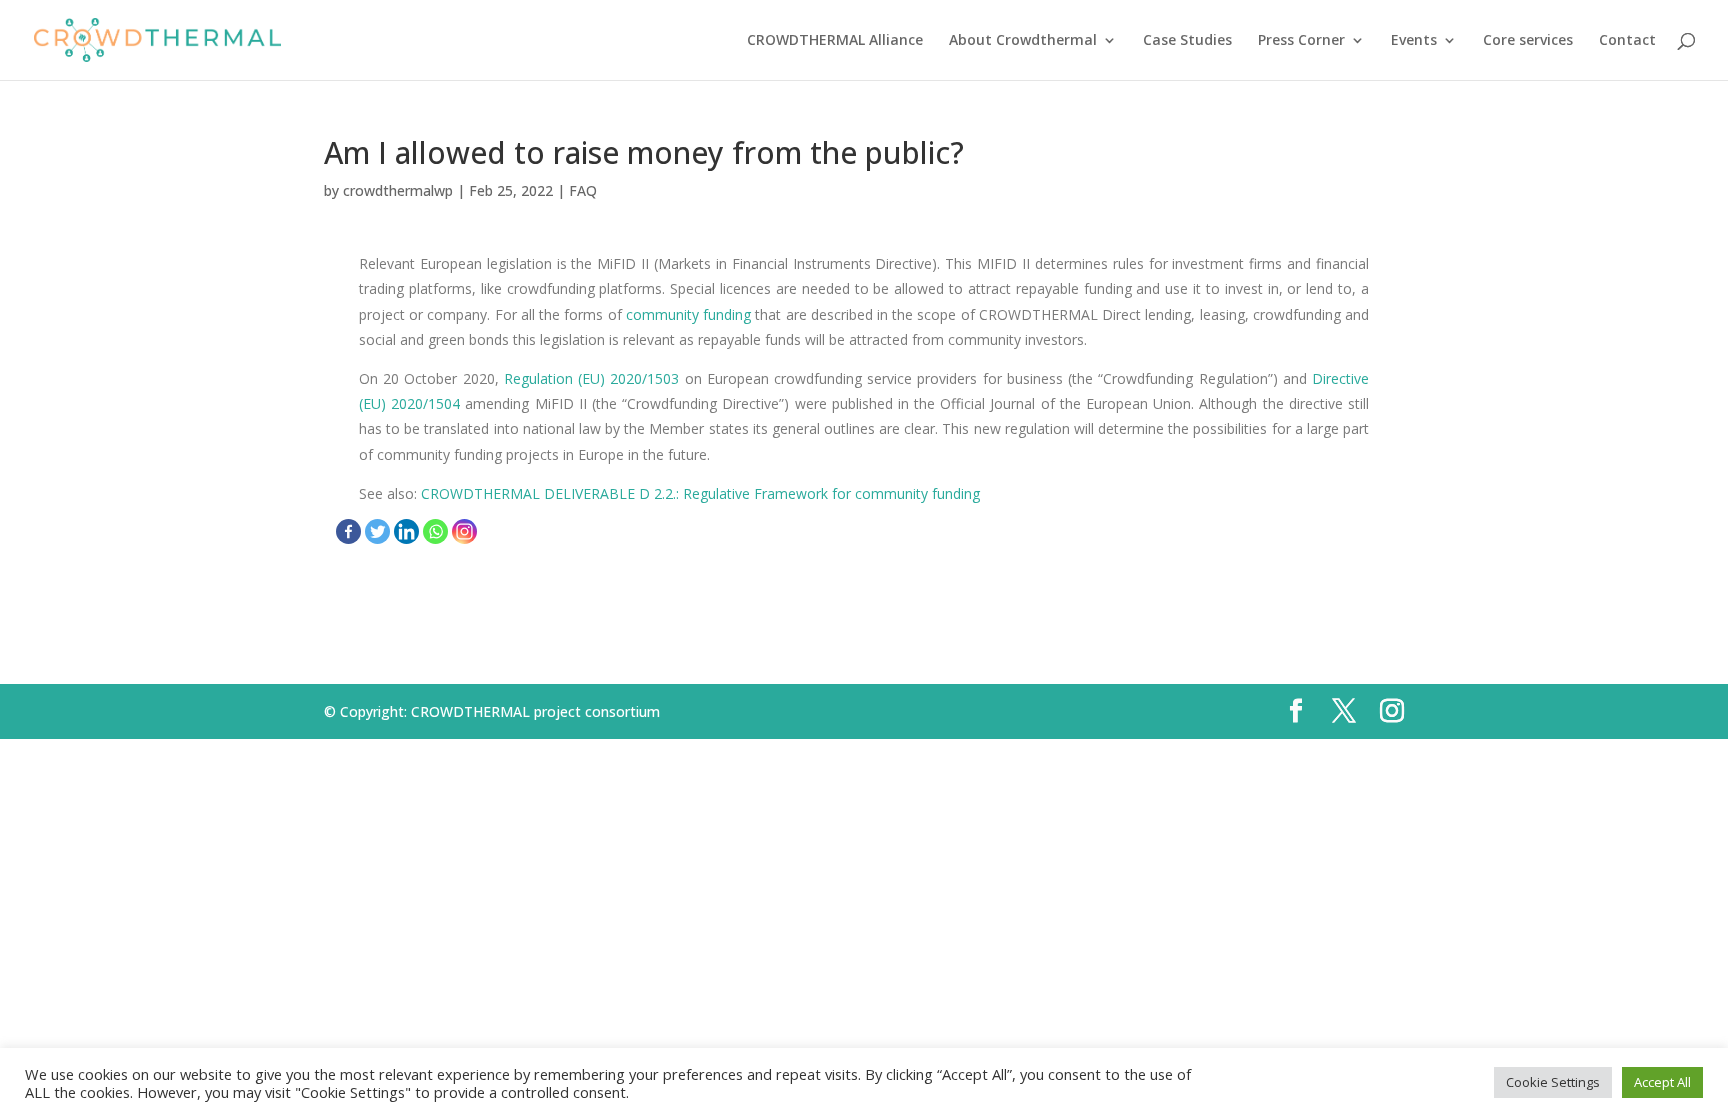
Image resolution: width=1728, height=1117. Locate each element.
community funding (688, 314)
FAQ (583, 190)
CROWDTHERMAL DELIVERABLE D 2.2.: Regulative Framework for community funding (700, 493)
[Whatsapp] (435, 531)
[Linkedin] (406, 531)
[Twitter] (377, 531)
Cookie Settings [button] (1553, 1082)
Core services (1528, 41)
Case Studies (1187, 41)
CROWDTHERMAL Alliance (835, 41)
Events (1414, 41)
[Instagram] (464, 531)
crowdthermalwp (398, 190)
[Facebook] (348, 531)
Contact (1627, 41)
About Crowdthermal (1023, 41)
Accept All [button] (1662, 1082)
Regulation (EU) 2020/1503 (591, 378)
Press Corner (1301, 41)
